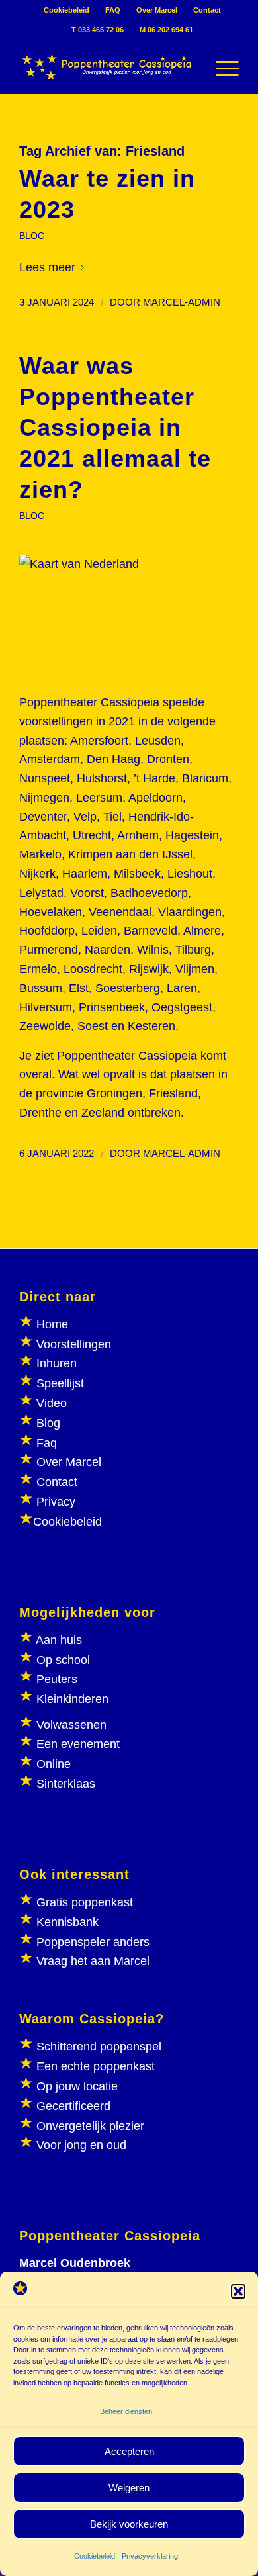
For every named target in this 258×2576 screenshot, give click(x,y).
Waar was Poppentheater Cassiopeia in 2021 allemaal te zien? (115, 428)
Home (52, 1324)
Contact (207, 10)
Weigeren (129, 2488)
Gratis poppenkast (85, 1902)
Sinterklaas (66, 1784)
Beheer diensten (126, 2411)
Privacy (56, 1502)
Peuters (57, 1679)
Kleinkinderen (71, 1699)
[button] (238, 2291)
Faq (47, 1443)
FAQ (113, 10)
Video (52, 1403)
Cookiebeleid (95, 2556)
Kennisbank (67, 1922)
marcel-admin (182, 302)
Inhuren (57, 1363)
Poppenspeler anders (91, 1942)
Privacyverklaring (150, 2556)
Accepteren (129, 2451)
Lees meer (47, 267)
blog (32, 236)
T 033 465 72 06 (98, 30)
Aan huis (59, 1640)
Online (54, 1764)
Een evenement (78, 1744)
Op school (63, 1660)
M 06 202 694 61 (166, 30)
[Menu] (221, 67)
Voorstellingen (74, 1344)
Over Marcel (157, 10)
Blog (48, 1423)
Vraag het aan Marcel (93, 1961)
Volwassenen (70, 1725)
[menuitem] (67, 10)
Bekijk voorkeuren (129, 2524)
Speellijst (60, 1383)
